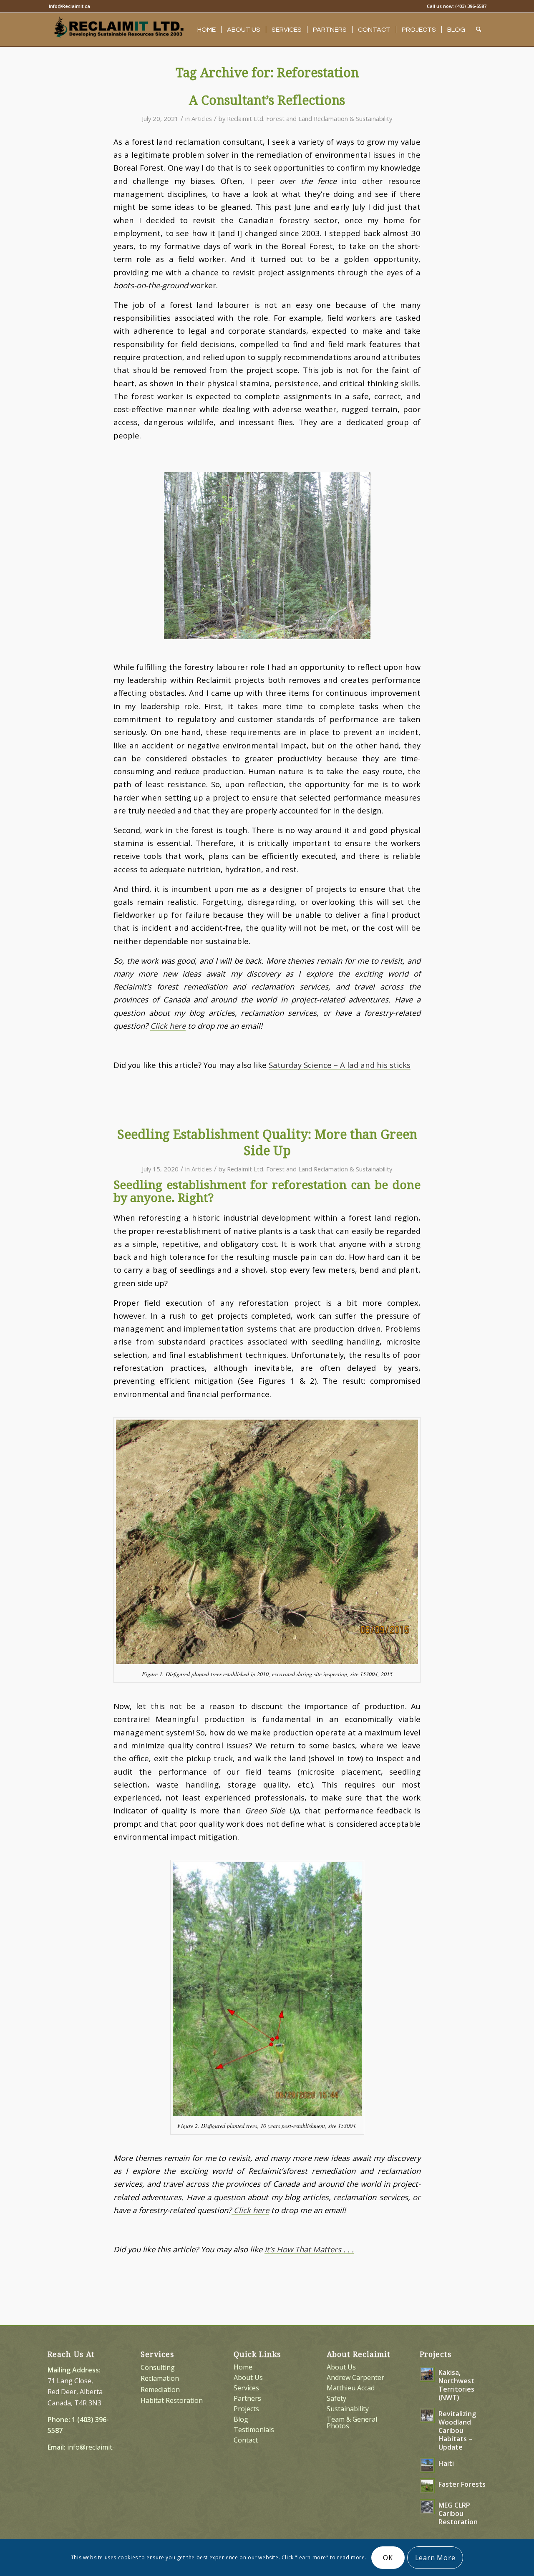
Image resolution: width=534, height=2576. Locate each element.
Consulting (158, 2367)
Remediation (160, 2390)
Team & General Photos (352, 2422)
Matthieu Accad (351, 2388)
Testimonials (254, 2430)
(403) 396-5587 (471, 6)
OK (388, 2558)
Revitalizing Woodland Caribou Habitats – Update (457, 2430)
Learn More (435, 2558)
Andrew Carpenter (355, 2377)
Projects (246, 2409)
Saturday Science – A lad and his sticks (340, 1065)
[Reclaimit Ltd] (118, 32)
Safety (336, 2398)
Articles (202, 118)
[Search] (479, 30)
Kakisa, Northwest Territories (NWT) (456, 2385)
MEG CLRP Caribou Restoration (458, 2513)
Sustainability (348, 2409)
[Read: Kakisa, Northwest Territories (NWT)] (427, 2374)
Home (243, 2367)
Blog (241, 2419)
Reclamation (160, 2378)
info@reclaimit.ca (94, 2447)
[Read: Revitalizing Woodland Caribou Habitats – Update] (427, 2415)
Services (246, 2388)
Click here (168, 1026)
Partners (247, 2398)
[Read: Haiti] (427, 2465)
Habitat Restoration (172, 2400)
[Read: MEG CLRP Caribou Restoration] (427, 2507)
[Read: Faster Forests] (427, 2486)
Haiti (446, 2463)
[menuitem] (69, 6)
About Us (248, 2377)
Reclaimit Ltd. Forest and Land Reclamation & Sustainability (310, 118)
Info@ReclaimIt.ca (69, 6)
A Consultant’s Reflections (267, 100)
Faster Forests (462, 2484)
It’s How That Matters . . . (309, 2249)
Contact (246, 2440)
